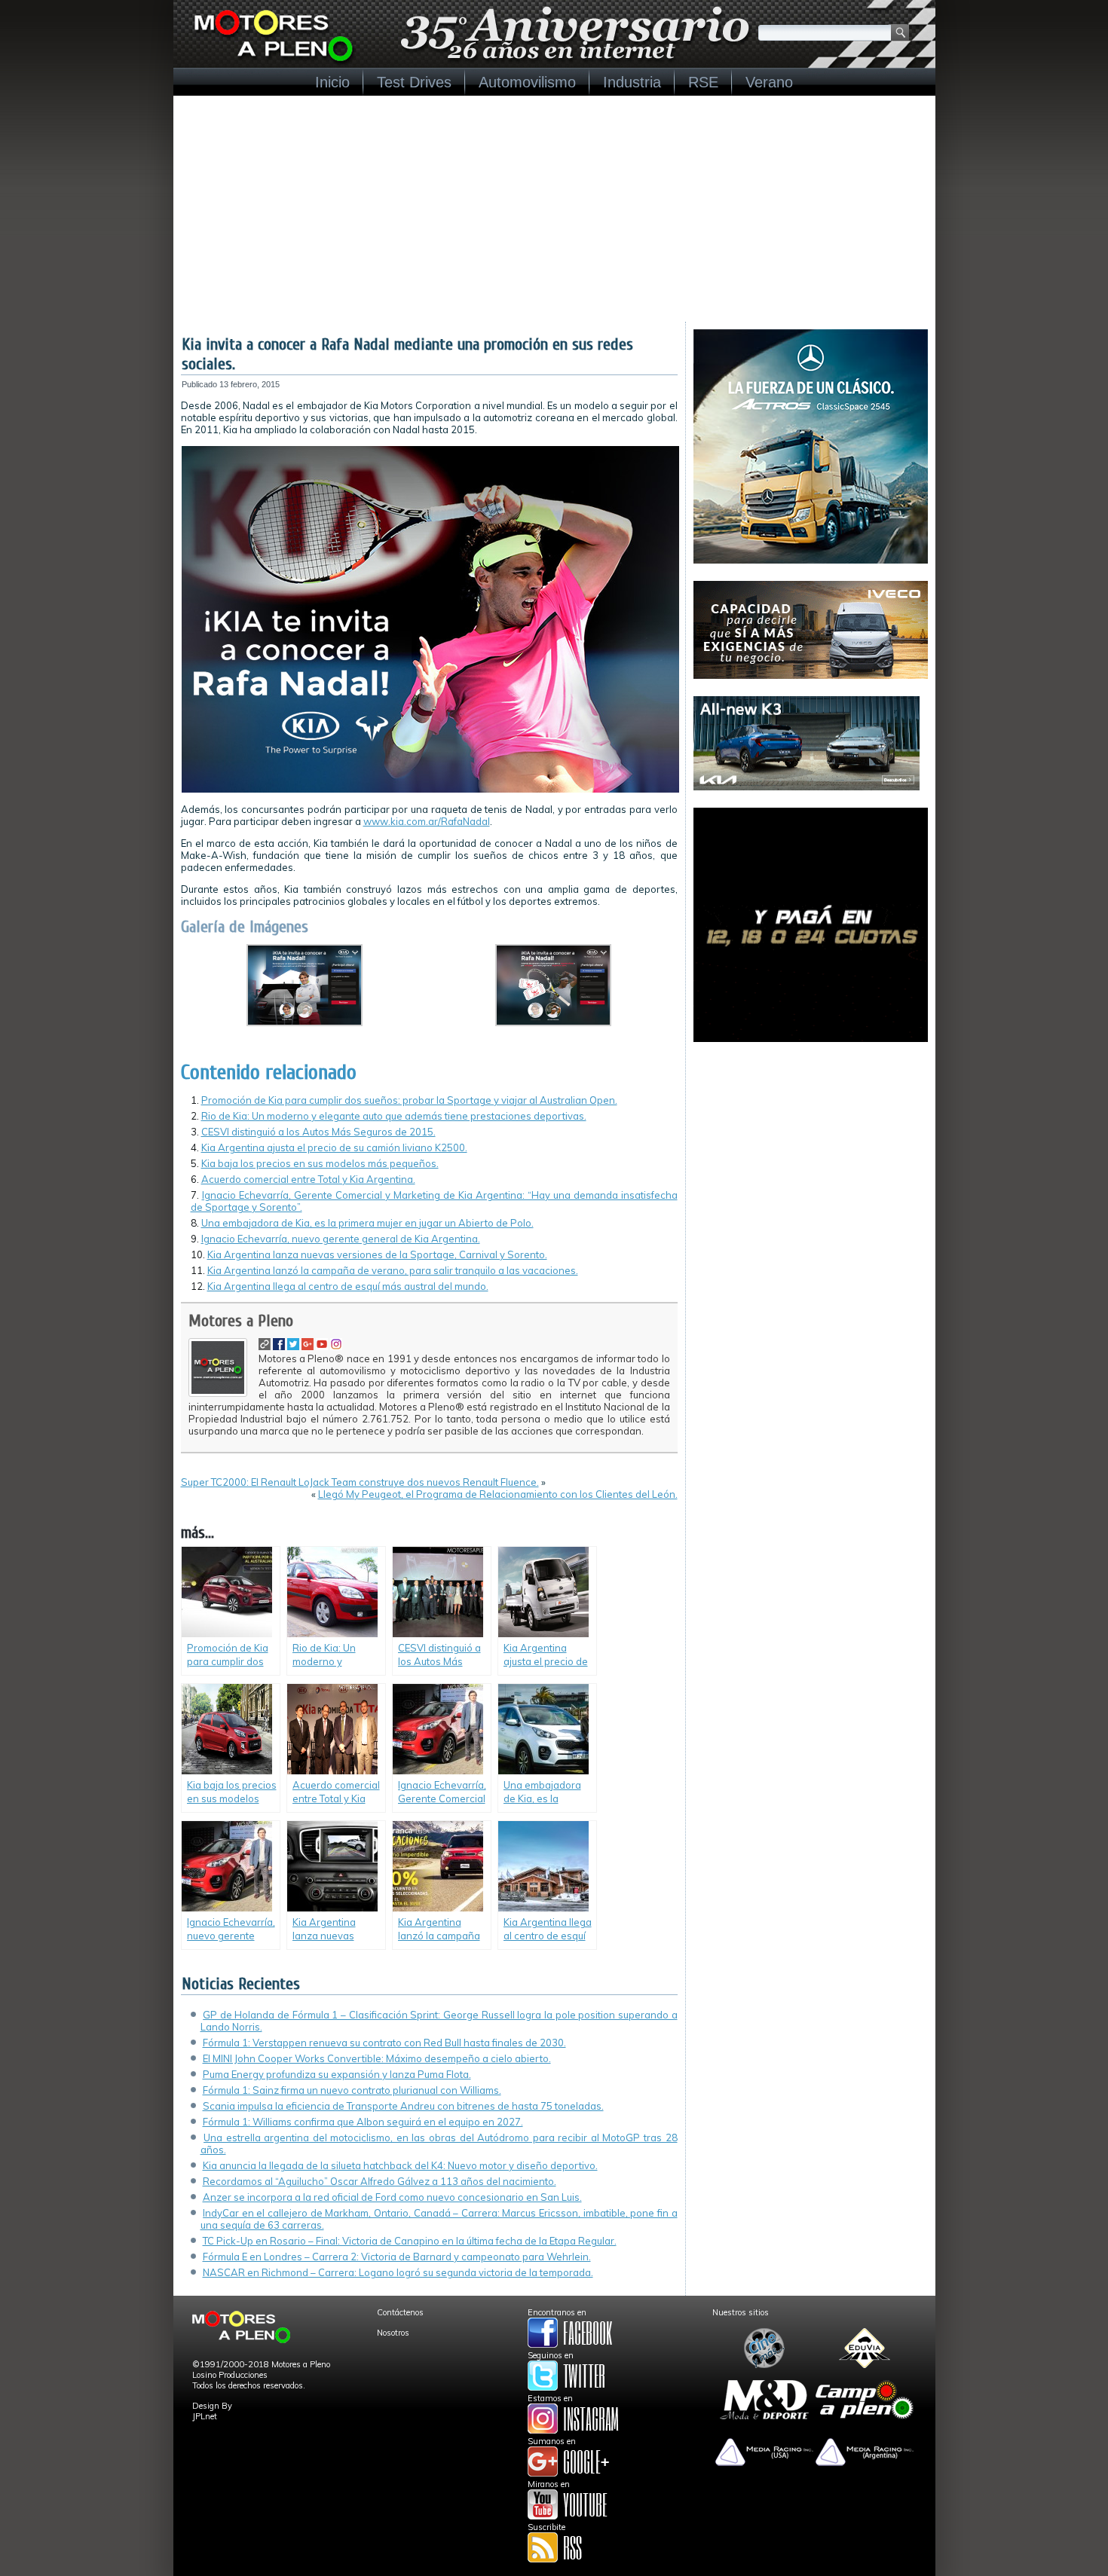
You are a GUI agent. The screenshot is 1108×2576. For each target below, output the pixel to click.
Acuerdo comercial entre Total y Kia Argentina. (308, 1179)
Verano (769, 82)
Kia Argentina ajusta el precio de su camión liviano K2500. (334, 1147)
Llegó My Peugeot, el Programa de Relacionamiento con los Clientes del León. (498, 1494)
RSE (703, 82)
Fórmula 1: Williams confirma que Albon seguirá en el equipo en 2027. (363, 2122)
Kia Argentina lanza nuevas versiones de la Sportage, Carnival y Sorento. (377, 1254)
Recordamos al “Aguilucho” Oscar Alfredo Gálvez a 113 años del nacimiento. (380, 2181)
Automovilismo (527, 82)
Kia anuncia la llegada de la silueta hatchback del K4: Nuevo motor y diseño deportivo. (400, 2165)
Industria (632, 82)
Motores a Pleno (241, 1321)
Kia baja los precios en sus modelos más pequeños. (320, 1163)
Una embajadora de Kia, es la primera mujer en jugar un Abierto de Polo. (367, 1223)
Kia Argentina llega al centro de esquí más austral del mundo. (348, 1286)
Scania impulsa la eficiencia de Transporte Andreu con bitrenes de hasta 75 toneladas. (403, 2106)
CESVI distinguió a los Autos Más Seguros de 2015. (318, 1132)
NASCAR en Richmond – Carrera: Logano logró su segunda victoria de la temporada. (398, 2272)
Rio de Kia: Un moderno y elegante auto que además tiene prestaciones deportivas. (394, 1116)
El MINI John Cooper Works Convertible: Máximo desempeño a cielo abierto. (377, 2058)
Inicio (332, 82)
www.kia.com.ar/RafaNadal (427, 821)
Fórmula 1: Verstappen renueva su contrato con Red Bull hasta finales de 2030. (384, 2043)
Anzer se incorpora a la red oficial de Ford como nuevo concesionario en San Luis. (392, 2197)
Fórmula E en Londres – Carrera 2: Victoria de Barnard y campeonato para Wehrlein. (397, 2257)
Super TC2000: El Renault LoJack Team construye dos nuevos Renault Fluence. (360, 1482)
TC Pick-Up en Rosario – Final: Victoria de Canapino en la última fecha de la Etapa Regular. (410, 2241)
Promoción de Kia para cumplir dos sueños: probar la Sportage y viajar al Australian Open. (409, 1100)
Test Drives (414, 82)
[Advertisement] (554, 209)
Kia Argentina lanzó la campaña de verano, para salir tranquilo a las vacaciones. (393, 1270)
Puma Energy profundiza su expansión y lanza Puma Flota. (337, 2074)
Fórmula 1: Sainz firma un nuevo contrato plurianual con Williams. (352, 2090)
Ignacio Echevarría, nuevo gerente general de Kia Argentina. (341, 1239)
